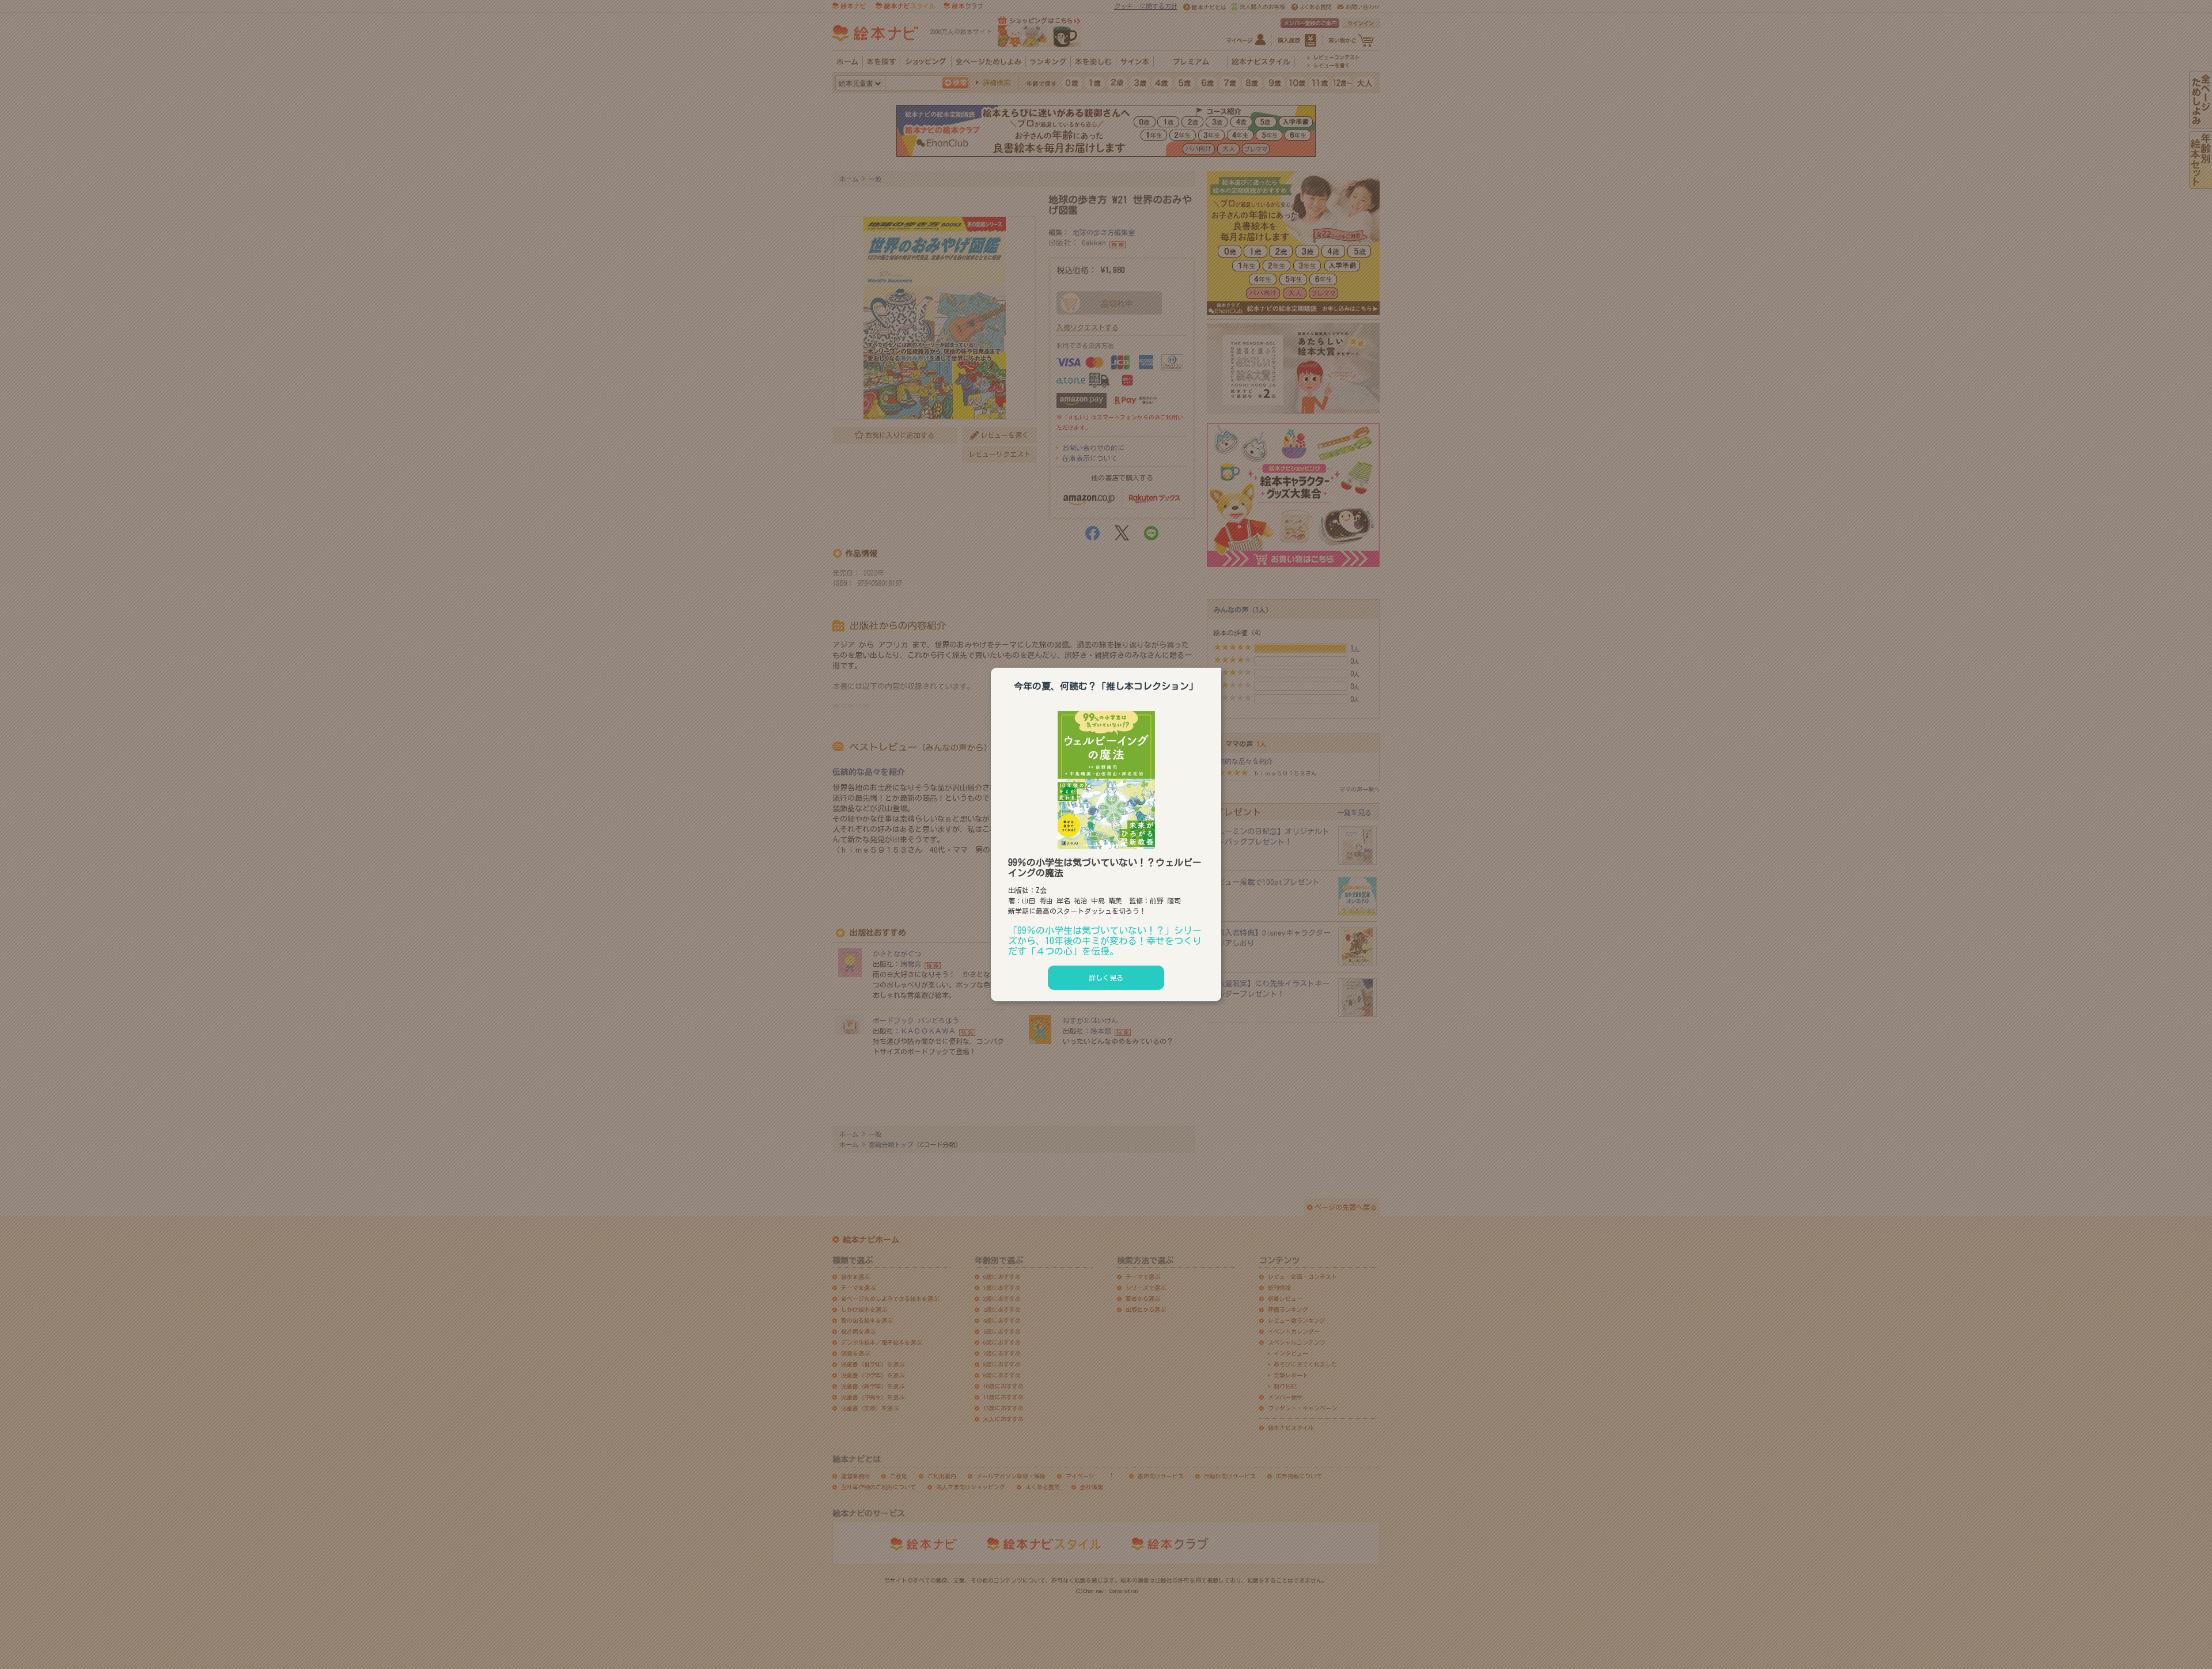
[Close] (1221, 666)
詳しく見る (1106, 978)
